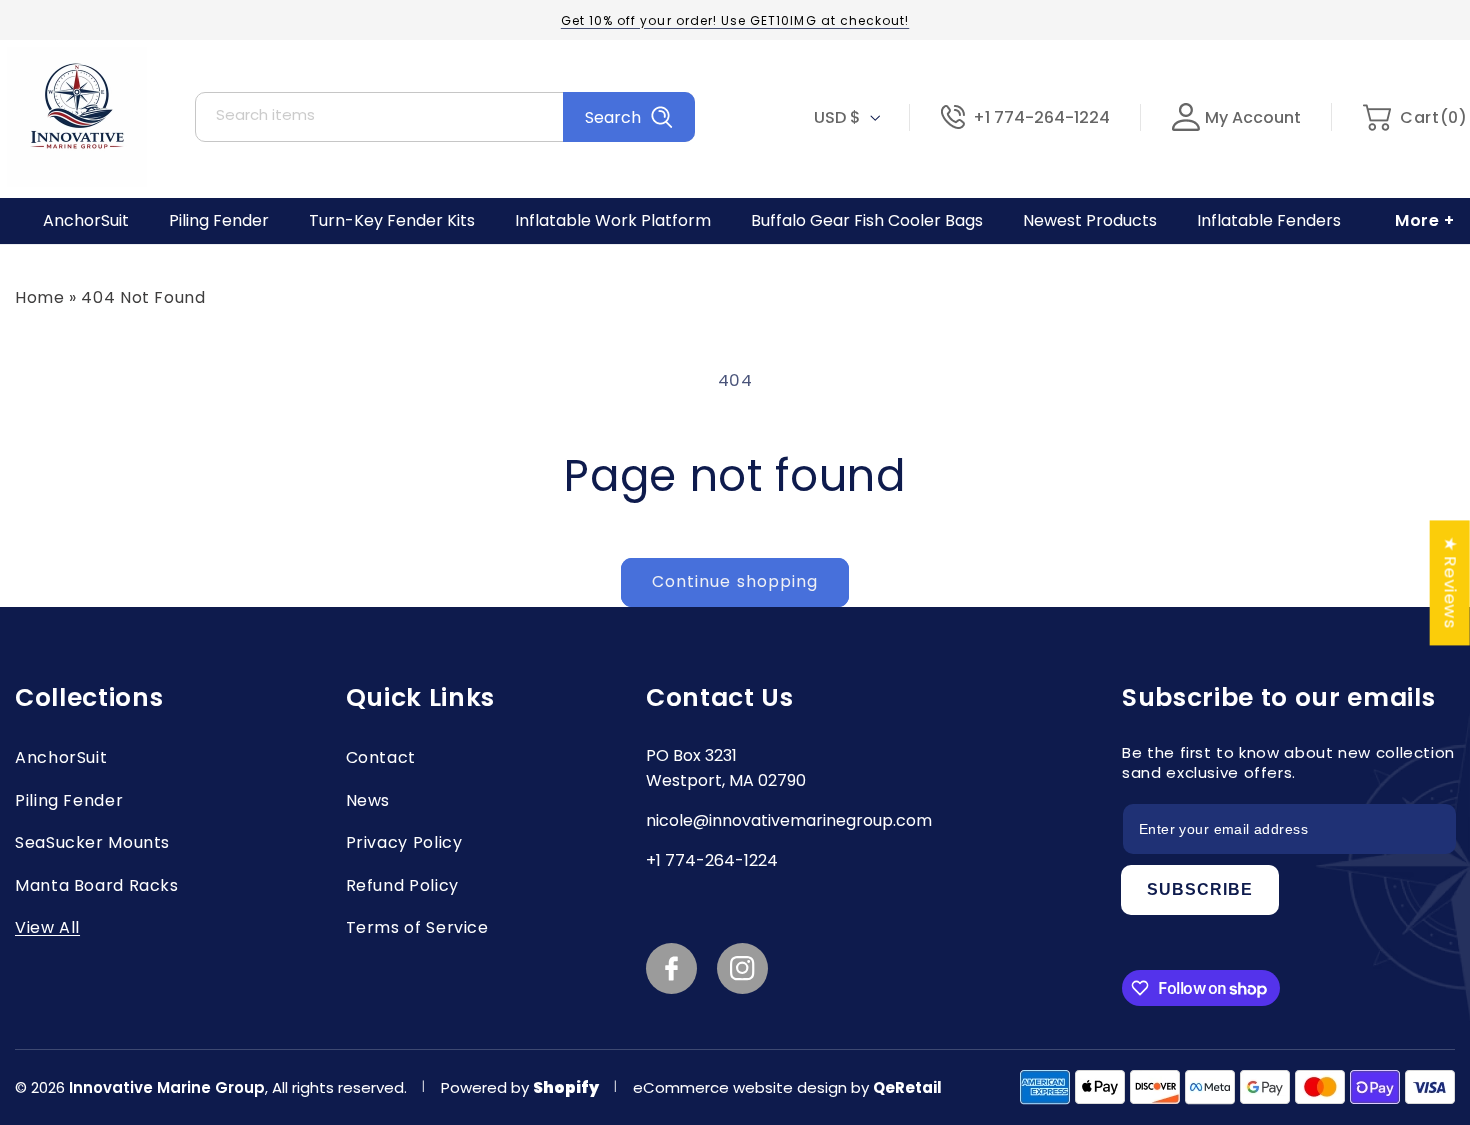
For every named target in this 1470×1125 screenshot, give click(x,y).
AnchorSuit (61, 757)
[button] (1414, 117)
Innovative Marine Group (167, 1087)
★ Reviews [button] (1451, 582)
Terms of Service (417, 927)
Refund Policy (402, 885)
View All (47, 927)
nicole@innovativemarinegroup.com (789, 820)
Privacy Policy (404, 842)
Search (613, 117)
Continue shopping (735, 581)
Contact (381, 757)
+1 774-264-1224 (1041, 117)
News (368, 800)
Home (40, 297)
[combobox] (445, 117)
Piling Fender (69, 800)
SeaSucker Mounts (92, 842)
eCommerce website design (742, 1087)
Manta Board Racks (97, 885)
